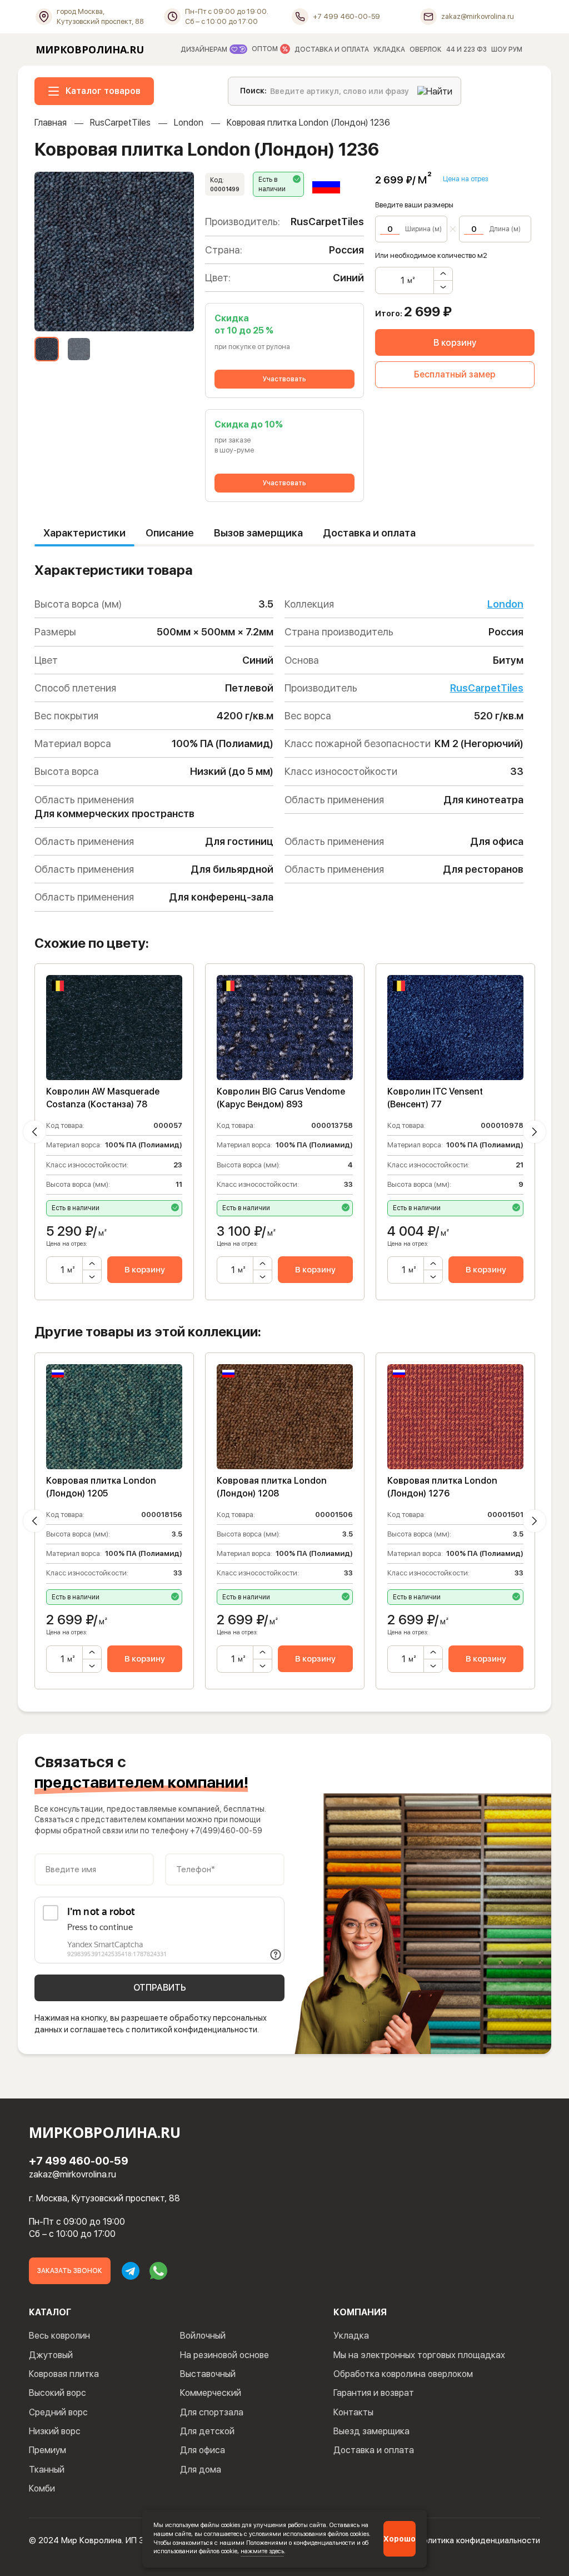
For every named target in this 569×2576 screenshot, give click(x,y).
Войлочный (203, 2336)
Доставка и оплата (369, 533)
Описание (170, 533)
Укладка (351, 2336)
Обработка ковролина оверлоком (403, 2374)
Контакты (353, 2412)
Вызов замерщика (258, 533)
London (189, 123)
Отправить (160, 1988)
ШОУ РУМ (507, 49)
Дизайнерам (205, 49)
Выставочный (208, 2374)
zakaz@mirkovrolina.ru (73, 2174)
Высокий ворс (58, 2393)
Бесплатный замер (455, 374)
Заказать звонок (70, 2271)
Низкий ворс (55, 2431)
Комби (42, 2488)
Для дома (201, 2470)
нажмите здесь (262, 2551)
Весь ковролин (59, 2336)
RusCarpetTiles (120, 123)
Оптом (266, 49)
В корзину (455, 343)
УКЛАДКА (389, 49)
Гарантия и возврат (374, 2393)
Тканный (47, 2470)
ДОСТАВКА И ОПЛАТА (332, 49)
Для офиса (203, 2450)
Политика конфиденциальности (479, 2540)
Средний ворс (58, 2412)
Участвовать (284, 379)
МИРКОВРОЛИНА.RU (90, 49)
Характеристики (84, 533)
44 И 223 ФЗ (466, 49)
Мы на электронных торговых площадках (419, 2355)
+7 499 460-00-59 (79, 2161)
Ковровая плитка (64, 2374)
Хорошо (400, 2539)
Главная (51, 123)
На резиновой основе (224, 2355)
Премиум (48, 2450)
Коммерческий (211, 2393)
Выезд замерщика (371, 2431)
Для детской (207, 2431)
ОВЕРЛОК (426, 49)
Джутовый (51, 2355)
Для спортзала (212, 2412)
